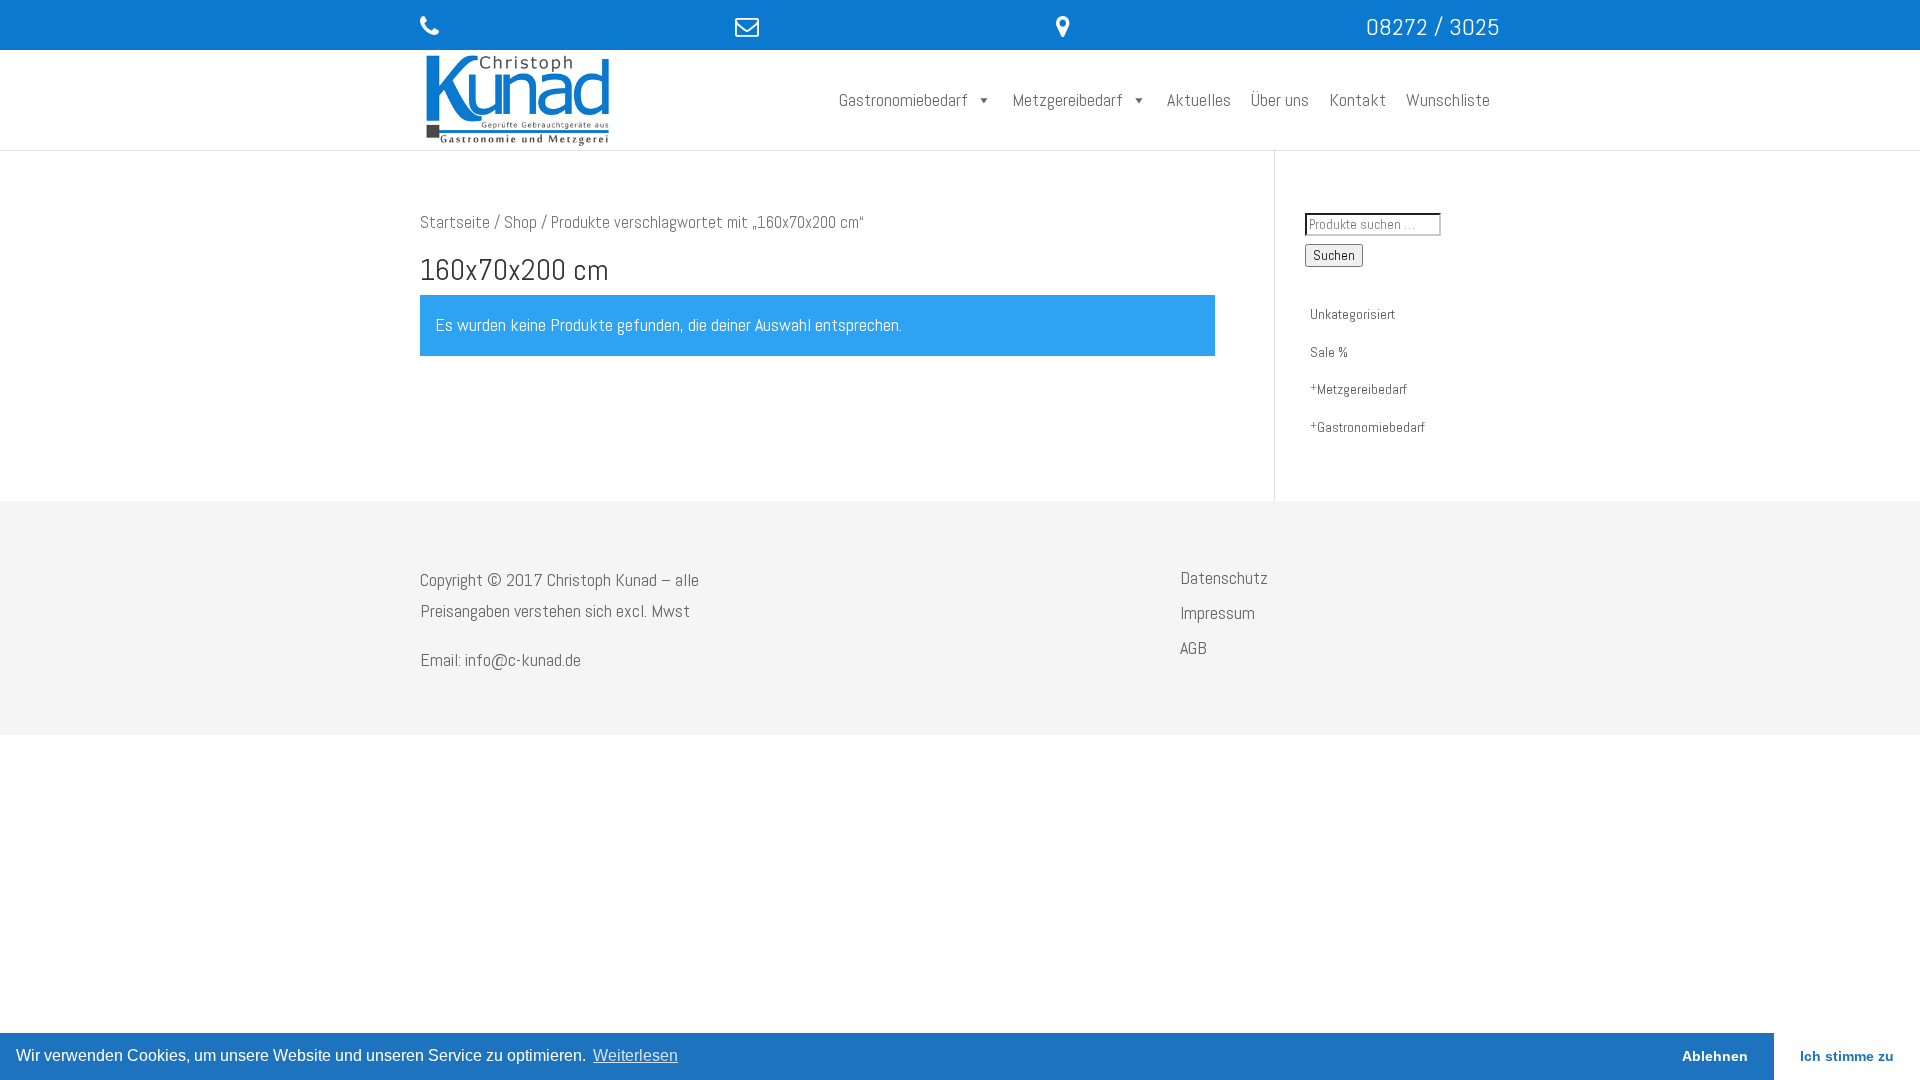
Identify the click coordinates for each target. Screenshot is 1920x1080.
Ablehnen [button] (1715, 1056)
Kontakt (1357, 99)
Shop (520, 222)
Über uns (1280, 99)
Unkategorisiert (1352, 314)
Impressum (1217, 612)
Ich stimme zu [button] (1847, 1056)
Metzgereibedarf (1067, 99)
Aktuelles (1199, 99)
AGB (1193, 647)
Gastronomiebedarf (903, 99)
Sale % (1329, 352)
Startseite (455, 222)
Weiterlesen (635, 1055)
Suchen (1334, 255)
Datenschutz (1224, 577)
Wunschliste (1448, 99)
